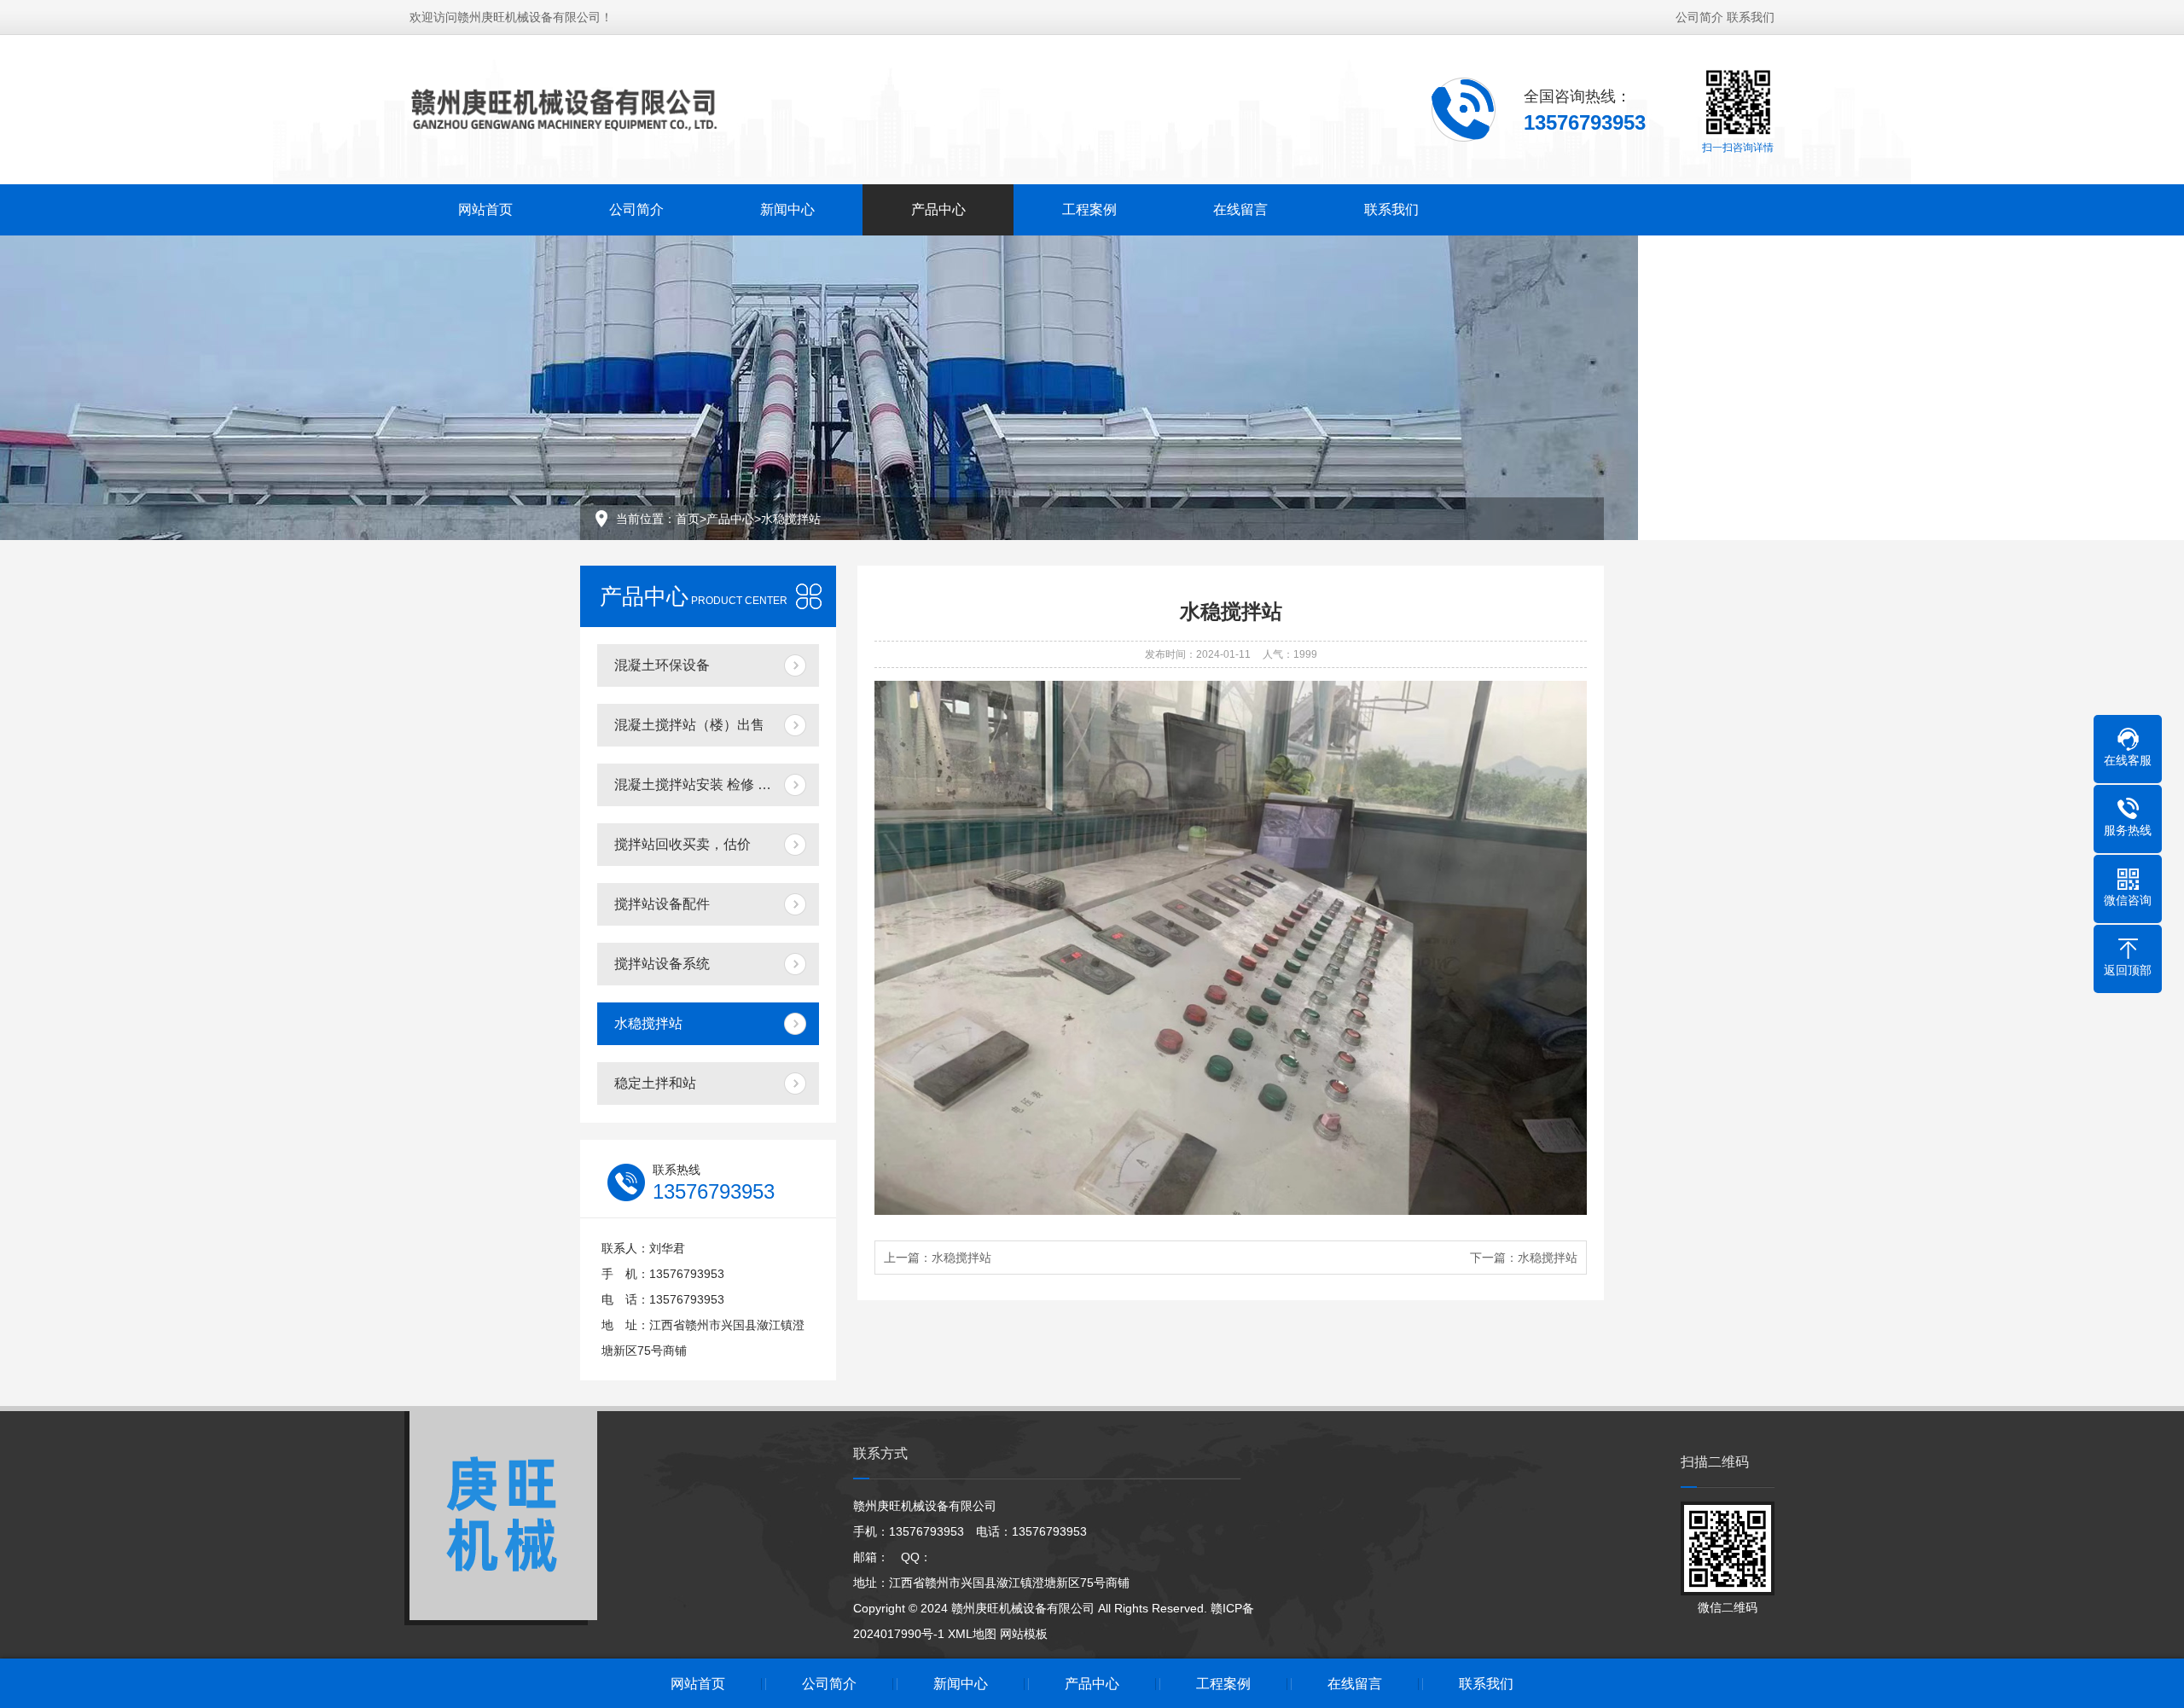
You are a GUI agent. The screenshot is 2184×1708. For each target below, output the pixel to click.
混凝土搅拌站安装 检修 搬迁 (700, 784)
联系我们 (1751, 17)
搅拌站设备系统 (662, 964)
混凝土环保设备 (662, 665)
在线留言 (1240, 209)
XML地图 (972, 1634)
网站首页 (485, 209)
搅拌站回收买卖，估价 (682, 844)
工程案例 (1089, 209)
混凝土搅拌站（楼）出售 (689, 725)
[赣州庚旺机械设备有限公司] (572, 108)
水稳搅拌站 (791, 519)
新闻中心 (787, 209)
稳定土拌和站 (655, 1083)
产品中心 (938, 209)
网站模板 (1024, 1634)
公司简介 (1699, 17)
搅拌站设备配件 (662, 904)
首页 (688, 519)
